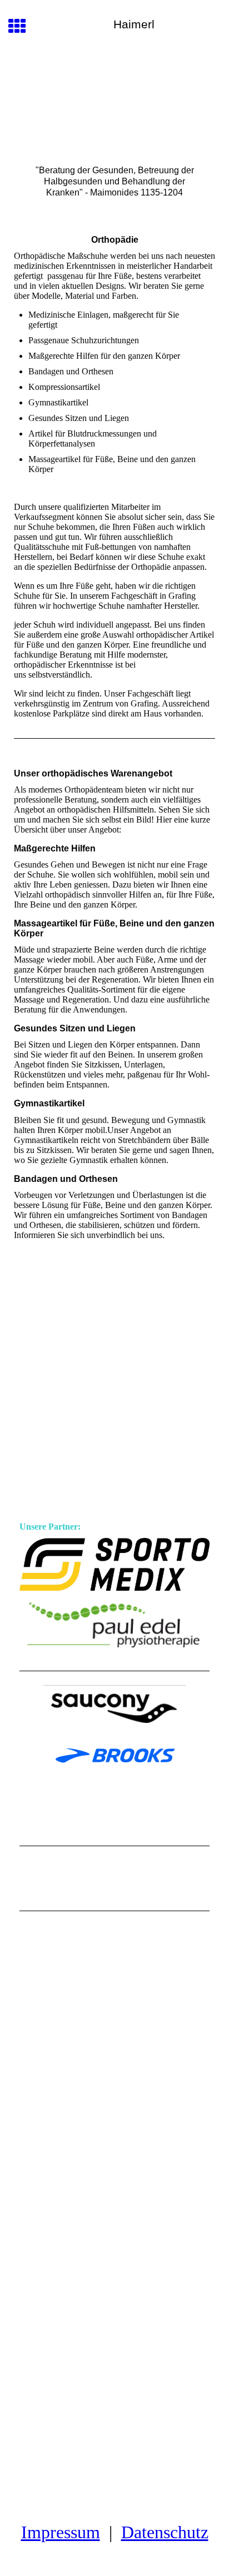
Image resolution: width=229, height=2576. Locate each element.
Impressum (61, 2532)
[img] (114, 104)
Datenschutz (165, 2532)
